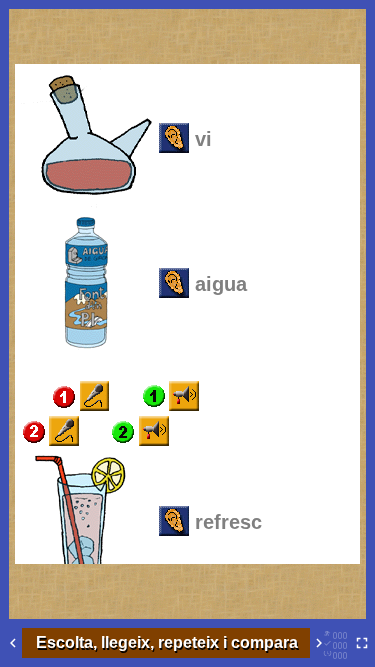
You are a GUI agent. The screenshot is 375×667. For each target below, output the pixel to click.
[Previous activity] (13, 643)
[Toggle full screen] (362, 643)
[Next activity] (319, 643)
